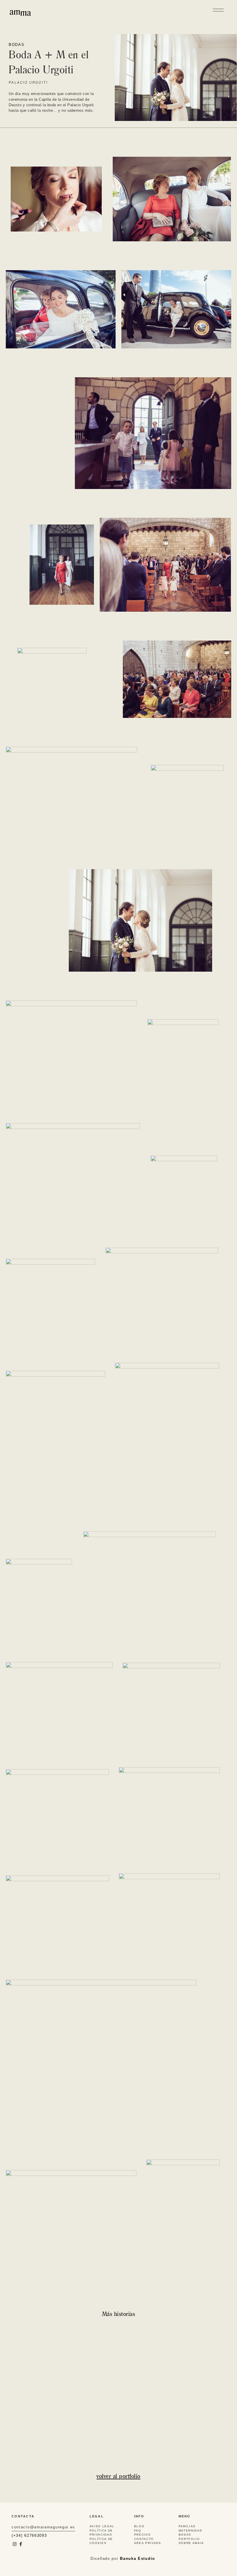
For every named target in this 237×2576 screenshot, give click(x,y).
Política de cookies (101, 2541)
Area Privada (148, 2543)
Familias (187, 2526)
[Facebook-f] (21, 2544)
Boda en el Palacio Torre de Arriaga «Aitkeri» (164, 2359)
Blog (139, 2526)
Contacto (144, 2539)
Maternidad (190, 2531)
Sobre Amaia (191, 2543)
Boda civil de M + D (33, 2356)
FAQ (138, 2531)
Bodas (17, 45)
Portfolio (189, 2539)
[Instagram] (15, 2544)
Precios (142, 2535)
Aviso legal (102, 2526)
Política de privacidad (101, 2533)
